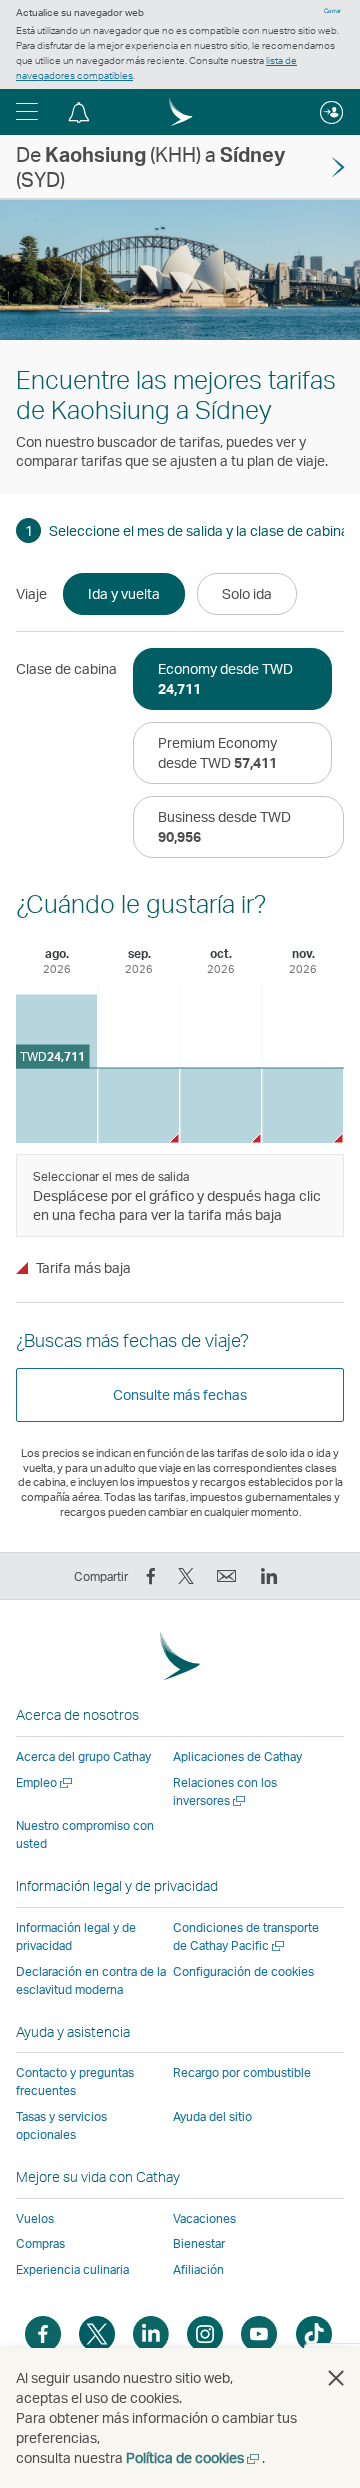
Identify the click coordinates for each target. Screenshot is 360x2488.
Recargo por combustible (242, 2072)
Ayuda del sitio (212, 2116)
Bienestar (199, 2243)
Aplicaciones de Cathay (237, 1756)
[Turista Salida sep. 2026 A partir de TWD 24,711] (138, 1105)
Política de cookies (194, 2457)
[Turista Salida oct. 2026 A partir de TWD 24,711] (220, 1105)
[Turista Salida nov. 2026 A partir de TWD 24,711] (302, 1105)
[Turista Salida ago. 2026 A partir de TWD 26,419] (56, 1068)
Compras (40, 2243)
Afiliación (198, 2269)
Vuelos (35, 2218)
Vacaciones (204, 2218)
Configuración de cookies (243, 1972)
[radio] (124, 594)
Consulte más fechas (180, 1394)
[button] (27, 112)
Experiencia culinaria (72, 2269)
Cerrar (332, 11)
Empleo (45, 1782)
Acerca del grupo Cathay (83, 1756)
